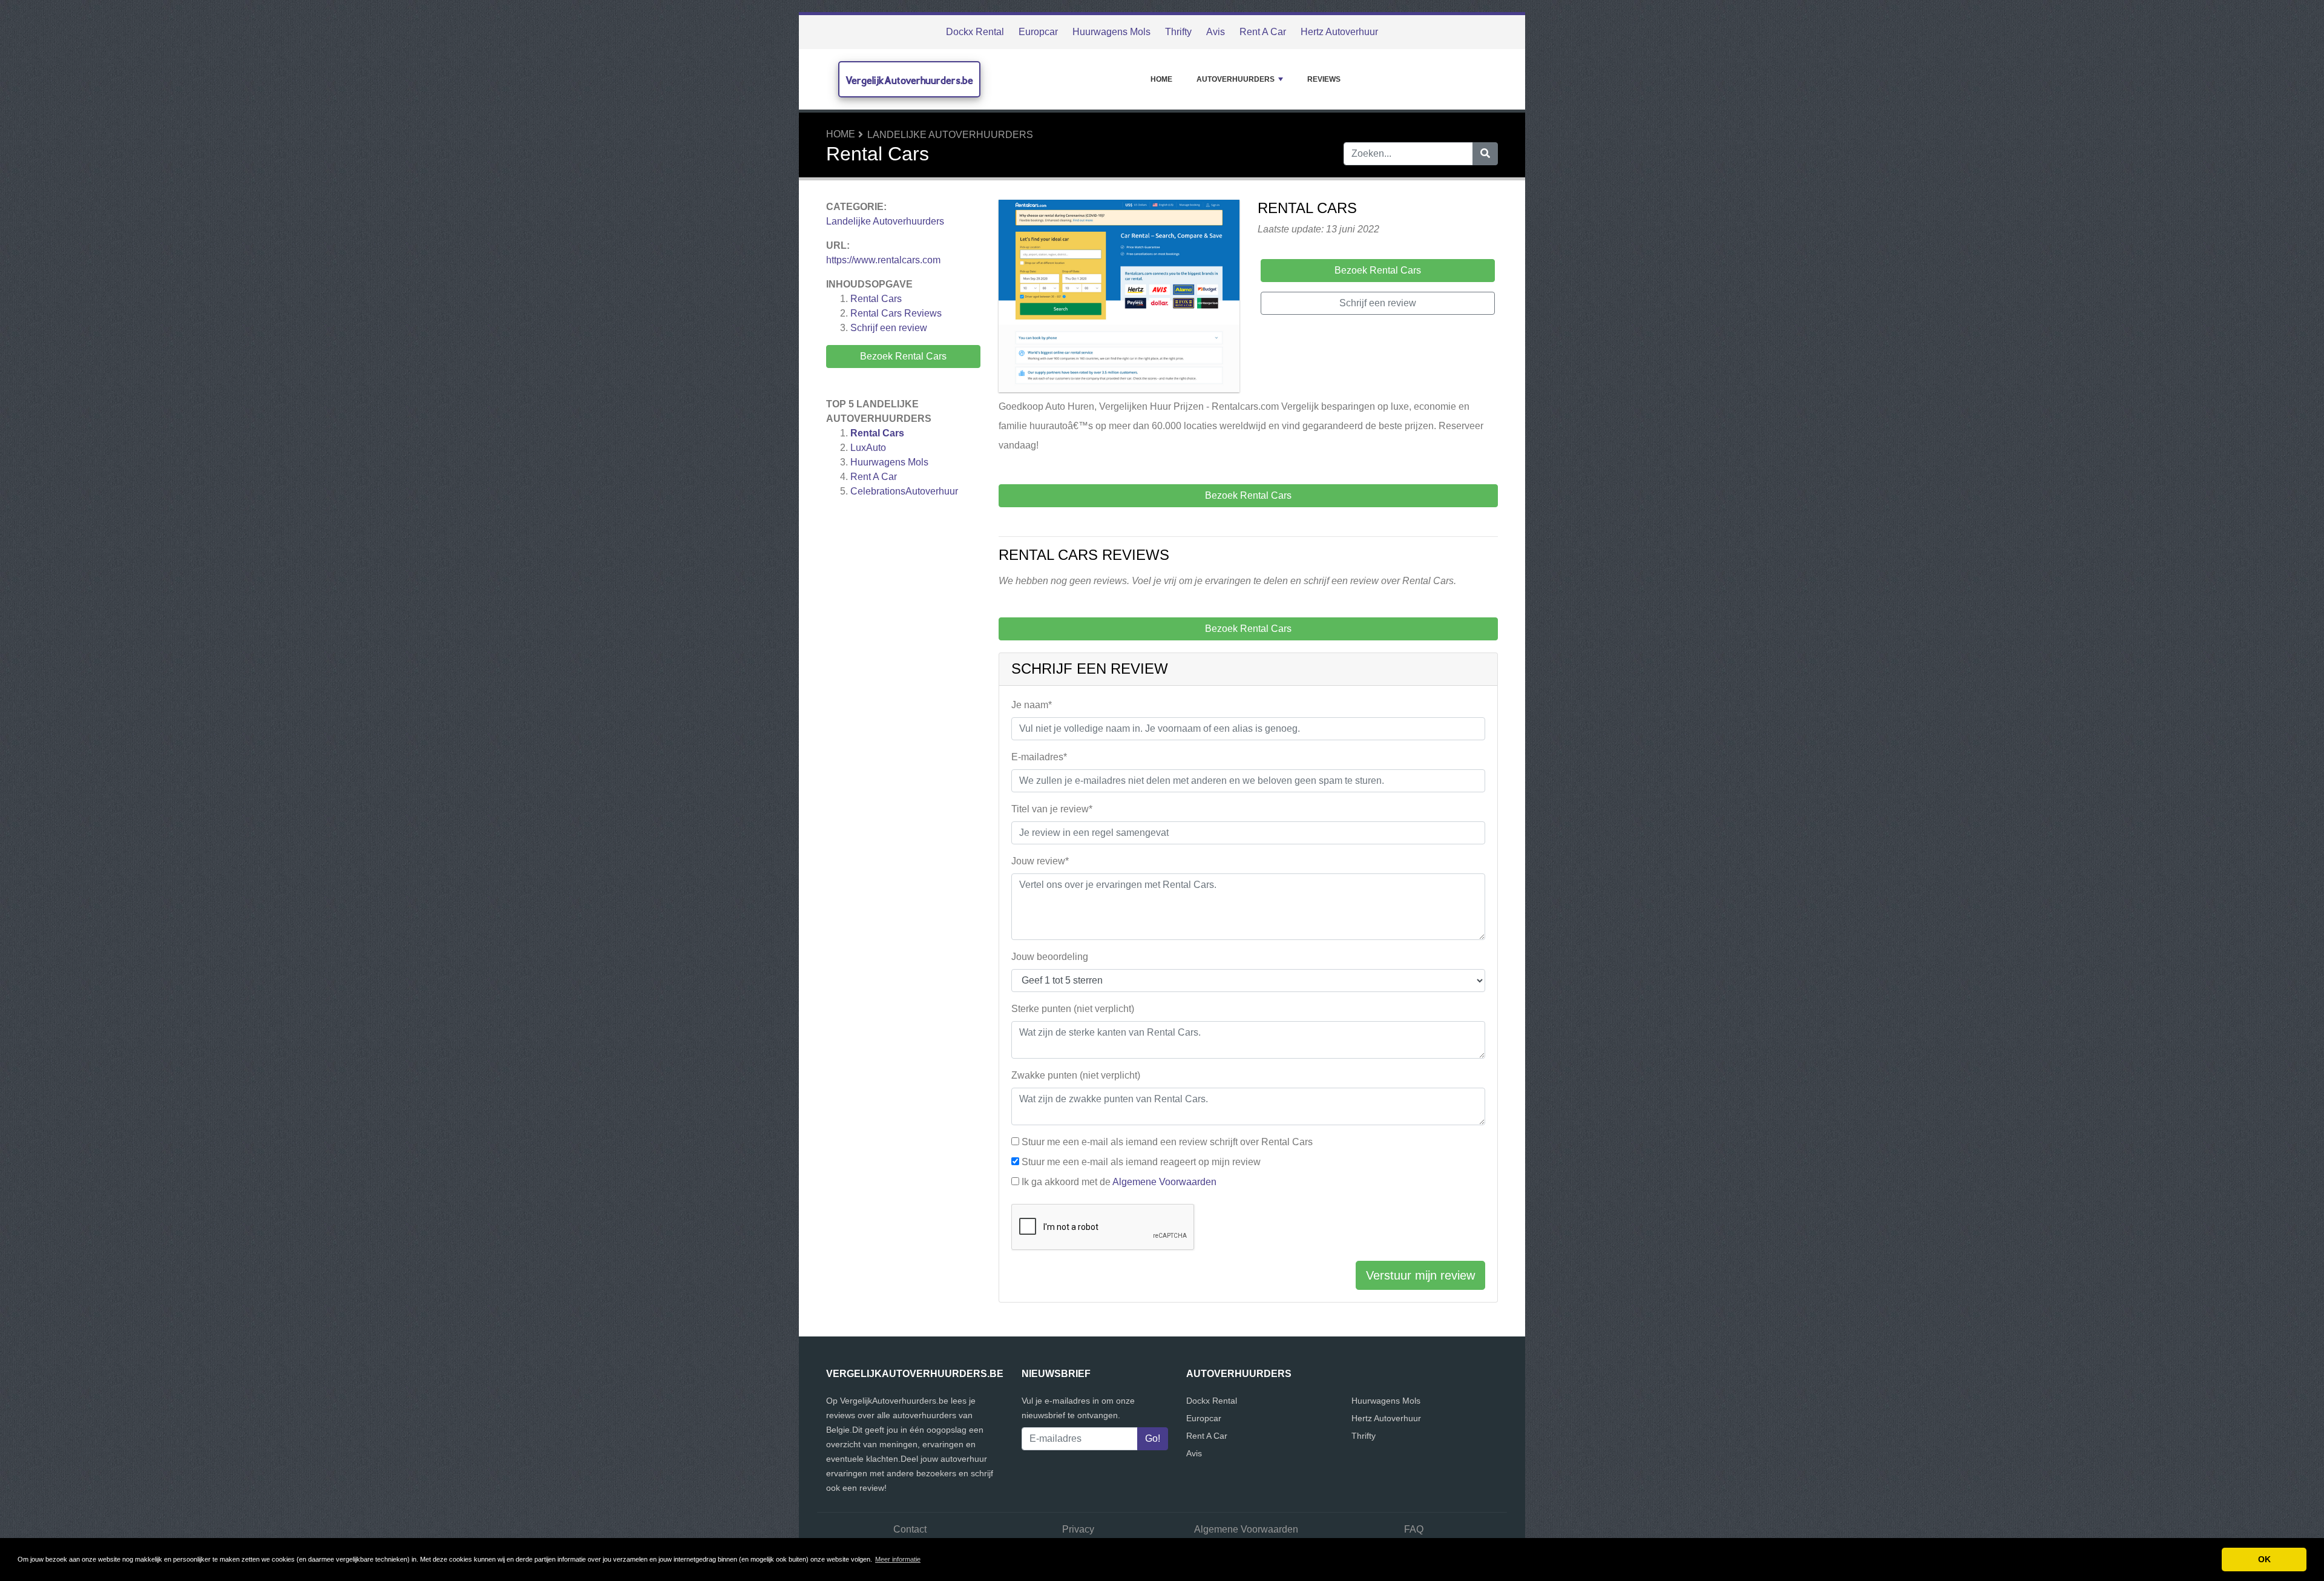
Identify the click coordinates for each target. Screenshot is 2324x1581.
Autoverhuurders (1236, 79)
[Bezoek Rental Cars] (1119, 298)
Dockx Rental (975, 32)
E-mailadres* (1039, 757)
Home (1161, 79)
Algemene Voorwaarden (1164, 1182)
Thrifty (1178, 32)
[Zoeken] (1485, 154)
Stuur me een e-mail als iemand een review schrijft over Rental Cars (1167, 1142)
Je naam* (1032, 705)
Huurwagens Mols (1111, 32)
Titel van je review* (1052, 809)
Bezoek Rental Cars (903, 356)
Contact (910, 1529)
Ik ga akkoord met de (1119, 1182)
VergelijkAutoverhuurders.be (909, 80)
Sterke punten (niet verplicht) (1073, 1009)
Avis (1216, 32)
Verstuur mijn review (1420, 1275)
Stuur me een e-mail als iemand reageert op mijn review (1141, 1162)
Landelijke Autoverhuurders (950, 135)
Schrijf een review (889, 328)
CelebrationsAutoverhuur (904, 491)
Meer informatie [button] (898, 1559)
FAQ (1414, 1529)
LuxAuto (868, 448)
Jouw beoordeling (1050, 957)
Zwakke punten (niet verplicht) (1076, 1075)
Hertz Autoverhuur (1339, 32)
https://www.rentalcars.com (883, 260)
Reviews (1324, 79)
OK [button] (2264, 1559)
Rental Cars (876, 299)
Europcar (1038, 32)
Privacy (1078, 1529)
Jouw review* (1040, 861)
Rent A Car (1263, 32)
